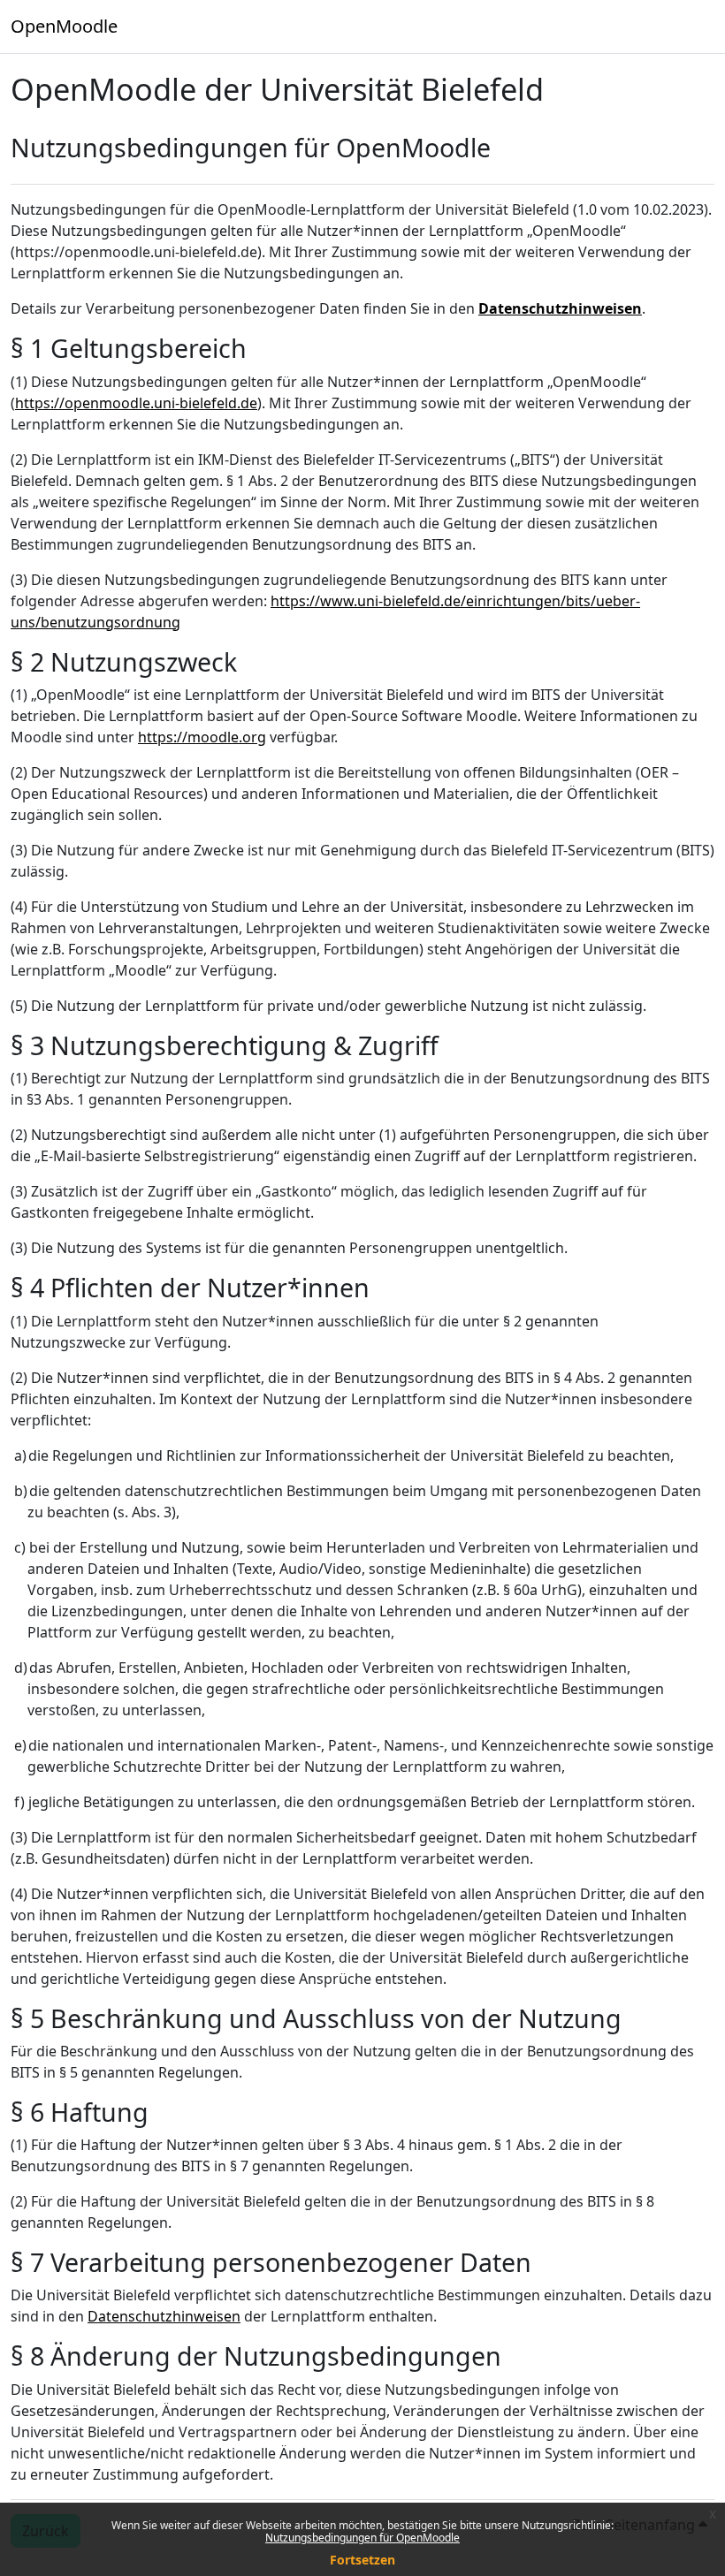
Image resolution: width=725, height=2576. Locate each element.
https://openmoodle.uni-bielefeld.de (136, 403)
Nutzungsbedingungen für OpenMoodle (362, 2538)
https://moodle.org (202, 737)
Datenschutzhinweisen (560, 308)
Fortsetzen (362, 2560)
